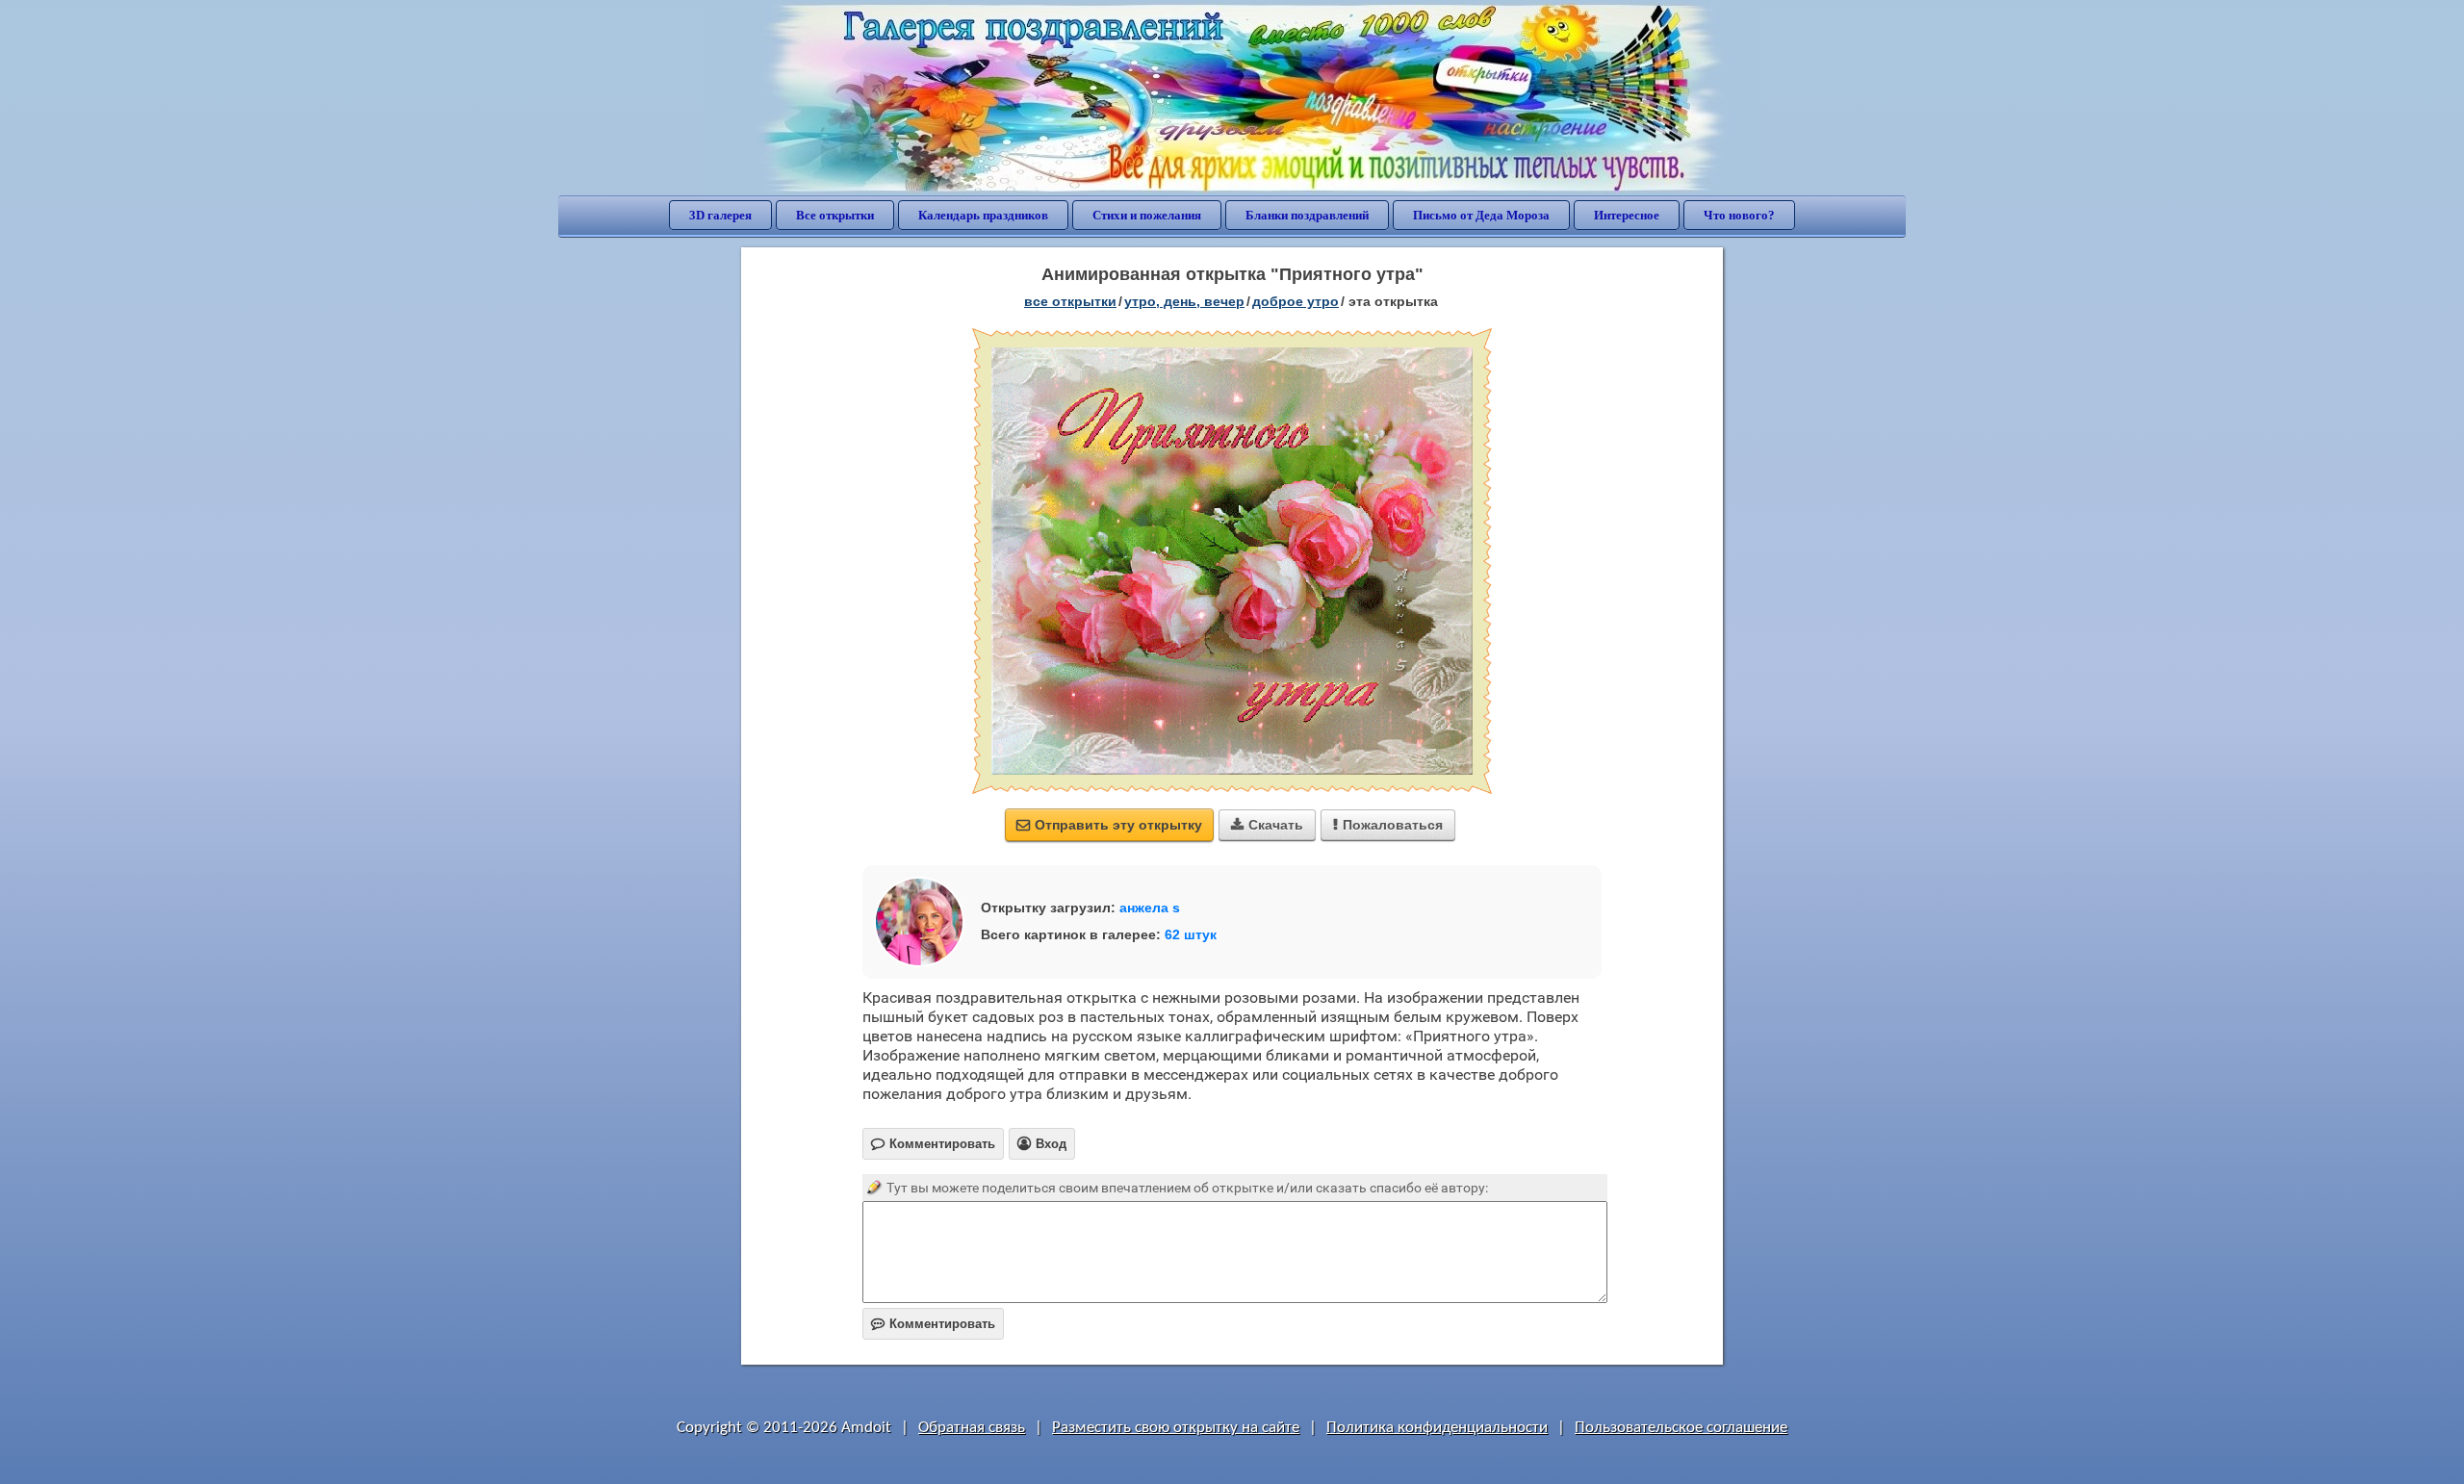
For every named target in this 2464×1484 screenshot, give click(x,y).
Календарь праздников (983, 215)
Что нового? (1739, 215)
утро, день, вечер (1184, 301)
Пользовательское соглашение (1681, 1428)
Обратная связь (972, 1428)
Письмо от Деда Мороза (1481, 215)
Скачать (1267, 825)
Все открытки (835, 215)
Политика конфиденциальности (1437, 1428)
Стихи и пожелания (1147, 215)
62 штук (1191, 934)
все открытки (1070, 301)
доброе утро (1296, 301)
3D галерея (720, 215)
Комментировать (933, 1324)
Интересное (1627, 215)
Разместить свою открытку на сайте (1176, 1428)
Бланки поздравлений (1307, 215)
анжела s (1150, 908)
